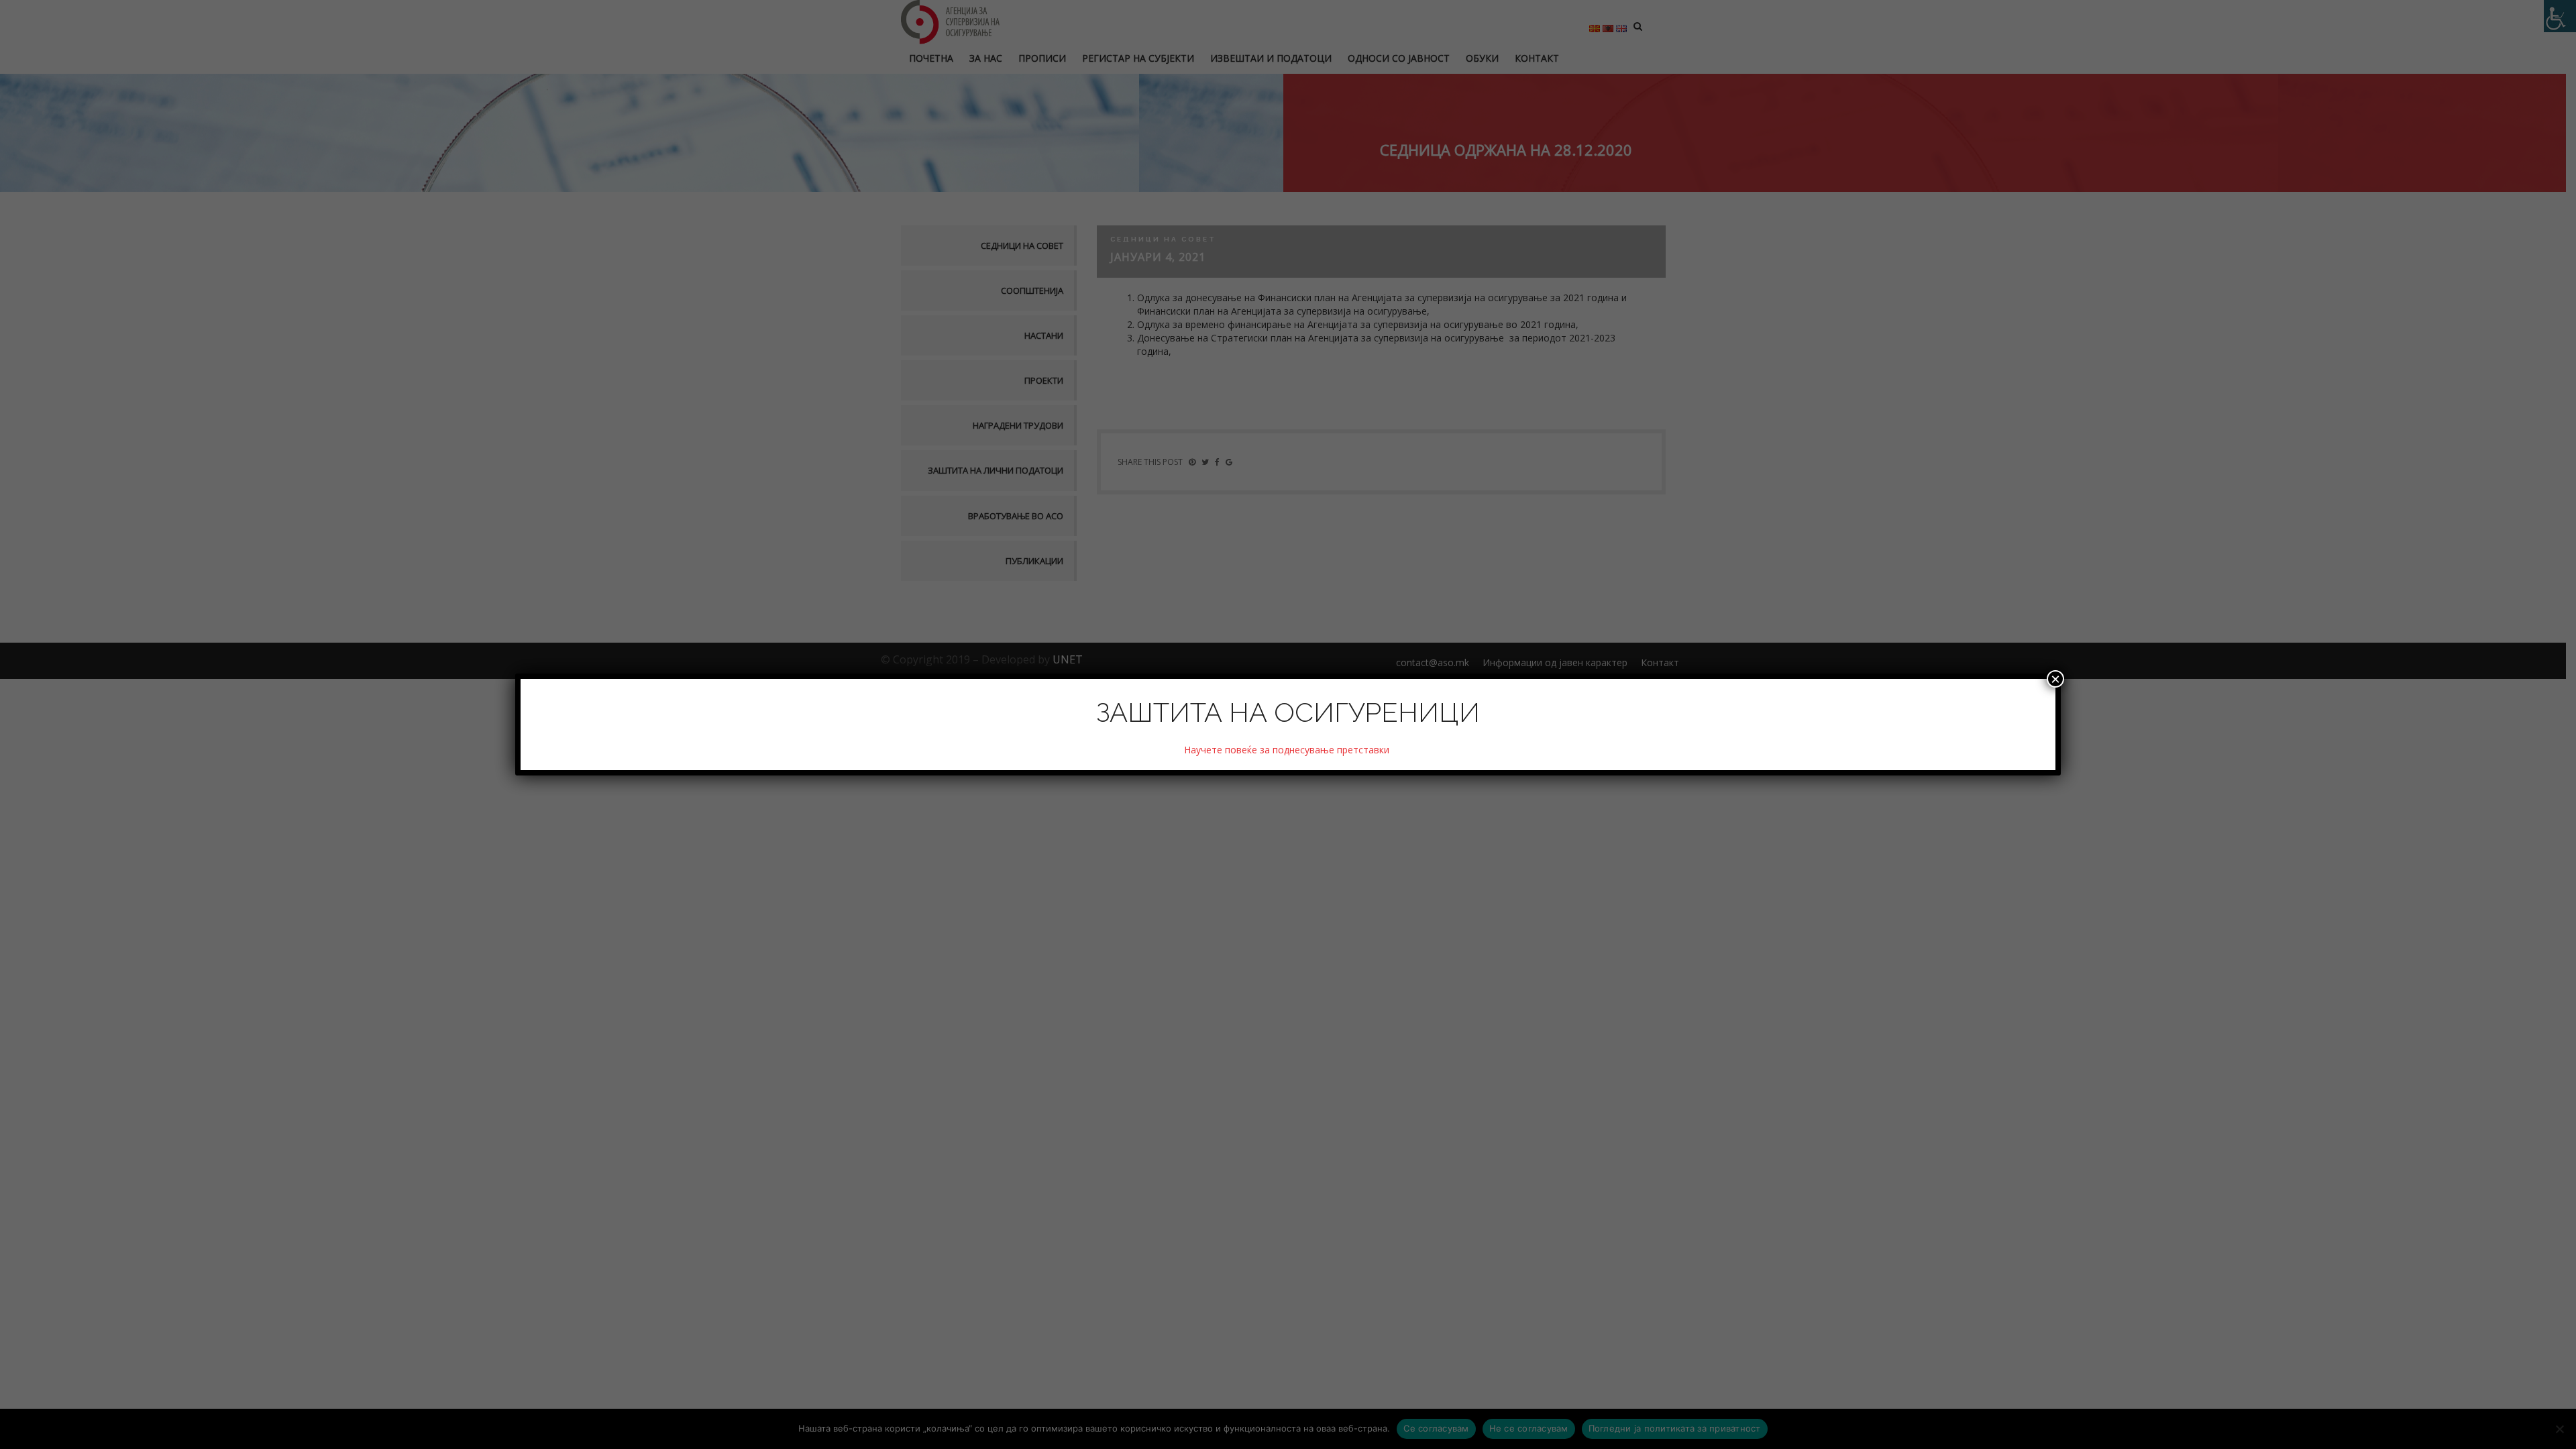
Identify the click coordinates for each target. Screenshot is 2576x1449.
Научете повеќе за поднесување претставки (1288, 750)
